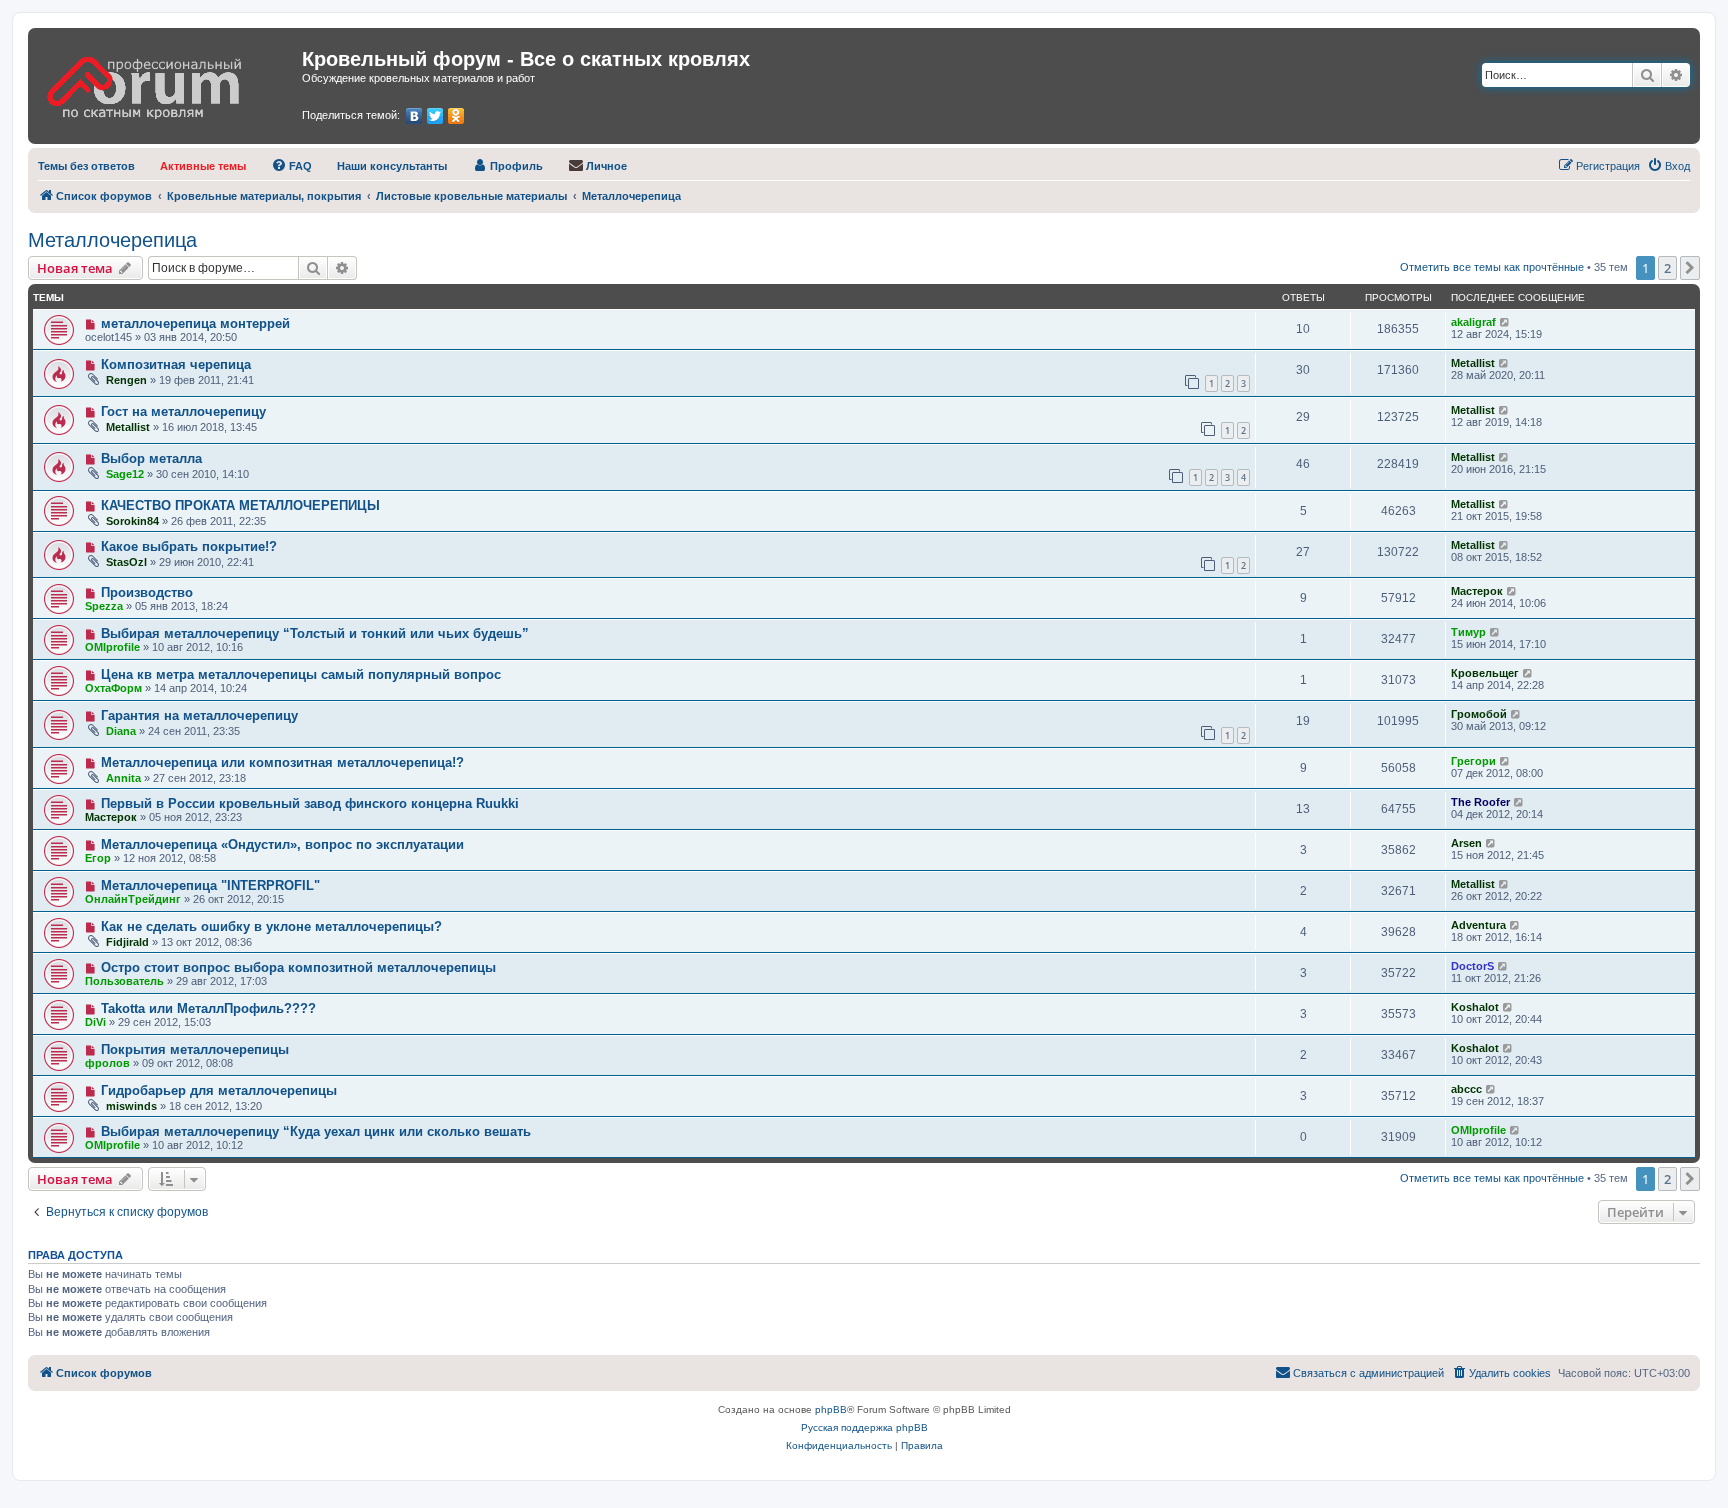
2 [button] (1667, 268)
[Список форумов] (167, 81)
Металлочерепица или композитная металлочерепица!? (282, 762)
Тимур (1468, 632)
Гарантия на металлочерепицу (199, 715)
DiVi (95, 1022)
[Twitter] (435, 116)
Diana (121, 731)
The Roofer (1480, 802)
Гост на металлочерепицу (183, 411)
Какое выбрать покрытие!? (189, 546)
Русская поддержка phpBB (864, 1427)
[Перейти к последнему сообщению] (1505, 322)
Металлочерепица (112, 240)
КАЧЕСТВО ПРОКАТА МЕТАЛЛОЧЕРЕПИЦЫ (240, 505)
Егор (98, 858)
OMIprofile (112, 647)
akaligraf (1473, 322)
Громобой (1479, 714)
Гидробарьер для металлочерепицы (219, 1090)
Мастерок (1477, 591)
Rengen (126, 380)
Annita (123, 778)
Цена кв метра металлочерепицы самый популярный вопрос (301, 674)
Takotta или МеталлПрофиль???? (208, 1008)
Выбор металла (151, 458)
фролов (107, 1063)
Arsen (1466, 843)
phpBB (831, 1409)
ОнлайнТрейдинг (133, 899)
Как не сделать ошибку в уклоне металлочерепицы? (271, 926)
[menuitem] (86, 166)
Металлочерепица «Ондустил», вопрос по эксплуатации (282, 844)
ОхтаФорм (113, 688)
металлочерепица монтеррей (195, 323)
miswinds (131, 1106)
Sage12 (125, 474)
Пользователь (124, 981)
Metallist (1473, 363)
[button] (1690, 268)
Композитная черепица (176, 364)
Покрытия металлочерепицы (195, 1049)
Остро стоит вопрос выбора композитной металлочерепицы (298, 967)
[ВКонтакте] (414, 116)
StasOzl (126, 562)
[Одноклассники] (456, 116)
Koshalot (1475, 1007)
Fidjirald (127, 942)
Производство (147, 592)
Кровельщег (1485, 673)
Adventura (1478, 925)
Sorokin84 (132, 521)
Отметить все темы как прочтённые (1492, 267)
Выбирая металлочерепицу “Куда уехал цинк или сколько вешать (316, 1131)
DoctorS (1472, 966)
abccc (1466, 1089)
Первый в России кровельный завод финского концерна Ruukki (310, 803)
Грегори (1473, 761)
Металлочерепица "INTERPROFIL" (210, 885)
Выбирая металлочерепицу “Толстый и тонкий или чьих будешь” (315, 633)
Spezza (104, 606)
